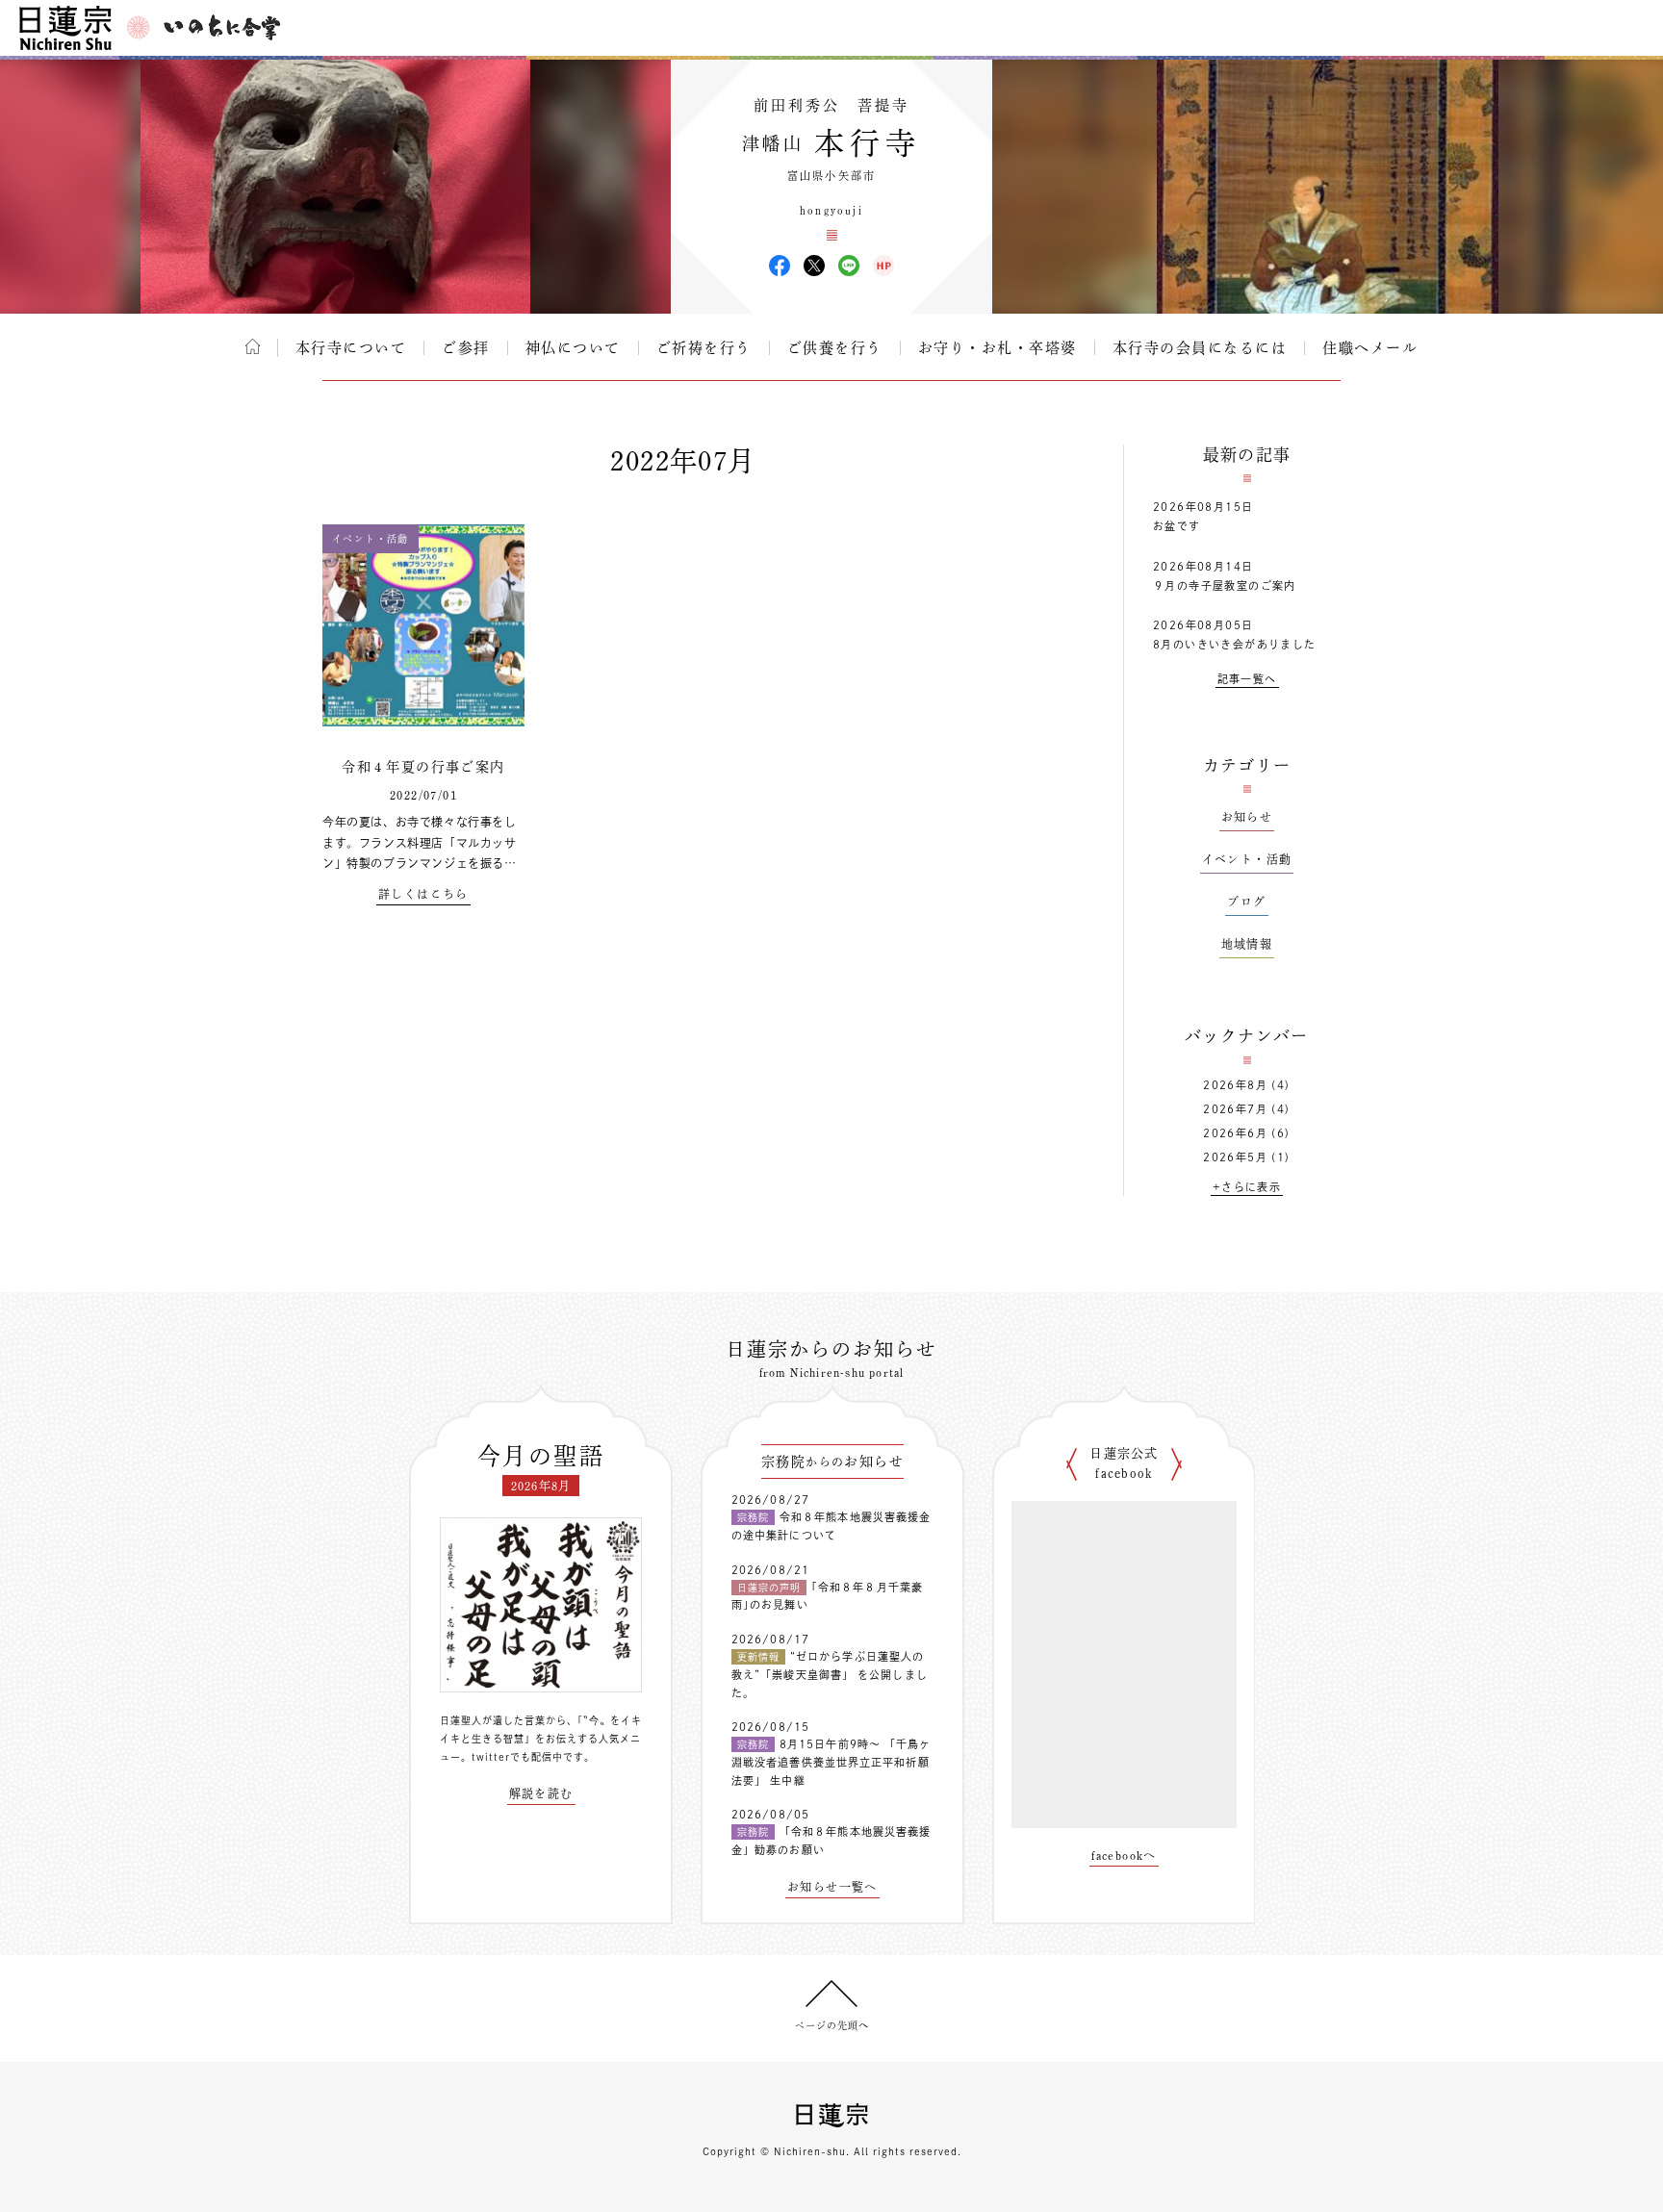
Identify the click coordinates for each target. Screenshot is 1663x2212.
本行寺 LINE (849, 266)
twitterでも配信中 (517, 1757)
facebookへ (1124, 1855)
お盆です (1177, 526)
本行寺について (351, 348)
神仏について (573, 348)
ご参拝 (466, 348)
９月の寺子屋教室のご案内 (1225, 585)
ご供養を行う (835, 348)
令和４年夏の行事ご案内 (423, 767)
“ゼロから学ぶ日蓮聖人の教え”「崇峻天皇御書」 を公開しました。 (830, 1674)
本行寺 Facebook (780, 266)
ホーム (253, 346)
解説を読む (541, 1793)
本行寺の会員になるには (1200, 348)
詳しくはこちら (423, 894)
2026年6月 (1235, 1133)
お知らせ (1247, 817)
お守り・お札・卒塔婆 (998, 348)
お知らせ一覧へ (832, 1887)
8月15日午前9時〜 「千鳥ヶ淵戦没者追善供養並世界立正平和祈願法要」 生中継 (831, 1762)
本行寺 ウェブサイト (883, 266)
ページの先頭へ (832, 2025)
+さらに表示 (1247, 1187)
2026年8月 (1235, 1085)
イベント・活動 (1247, 859)
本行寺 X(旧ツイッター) (814, 266)
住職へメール (1370, 348)
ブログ (1246, 902)
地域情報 (1247, 944)
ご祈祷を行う (704, 348)
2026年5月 (1235, 1157)
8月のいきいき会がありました (1235, 644)
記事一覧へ (1247, 679)
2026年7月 (1235, 1109)
